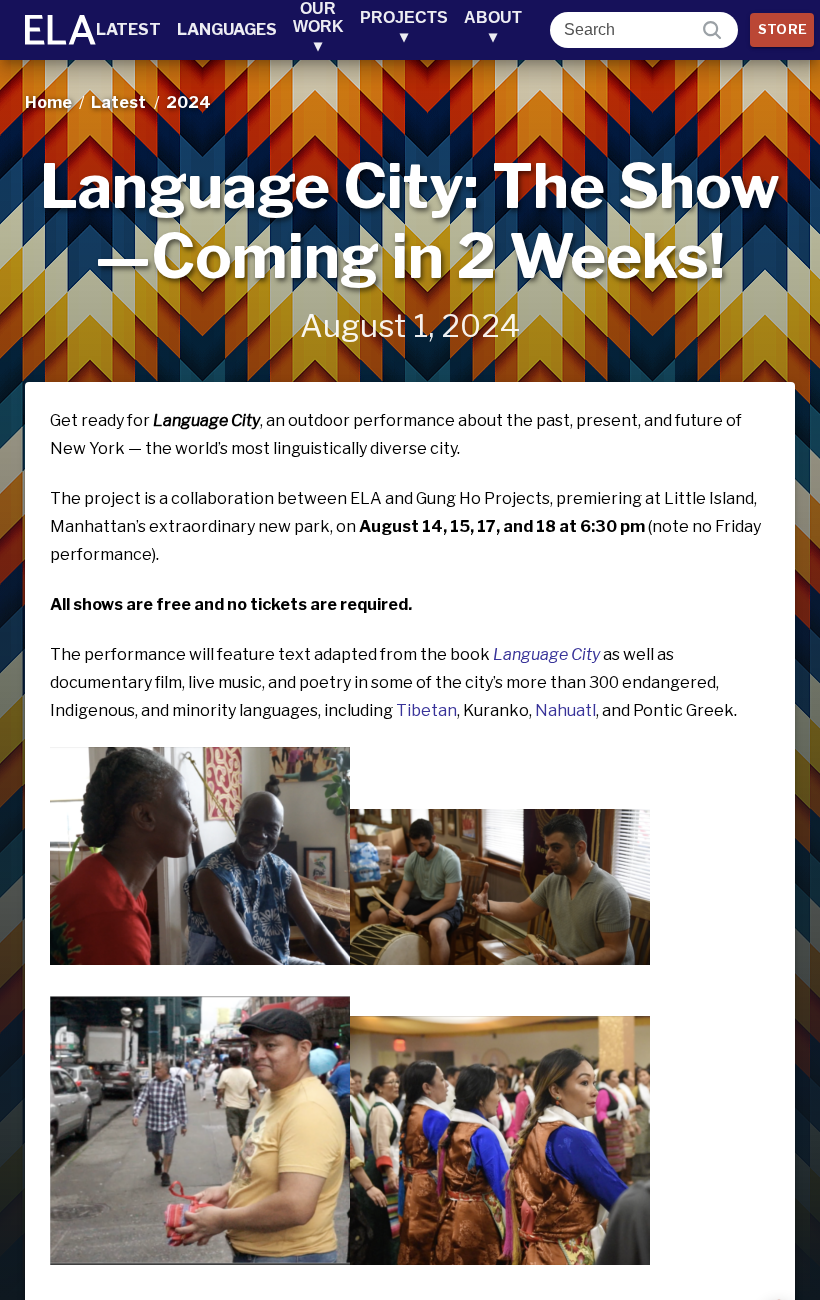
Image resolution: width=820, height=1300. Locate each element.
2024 (188, 102)
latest (118, 102)
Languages (227, 29)
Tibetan (426, 710)
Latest (128, 29)
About (493, 27)
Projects (404, 27)
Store (783, 29)
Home (48, 102)
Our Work (318, 27)
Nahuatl (565, 710)
